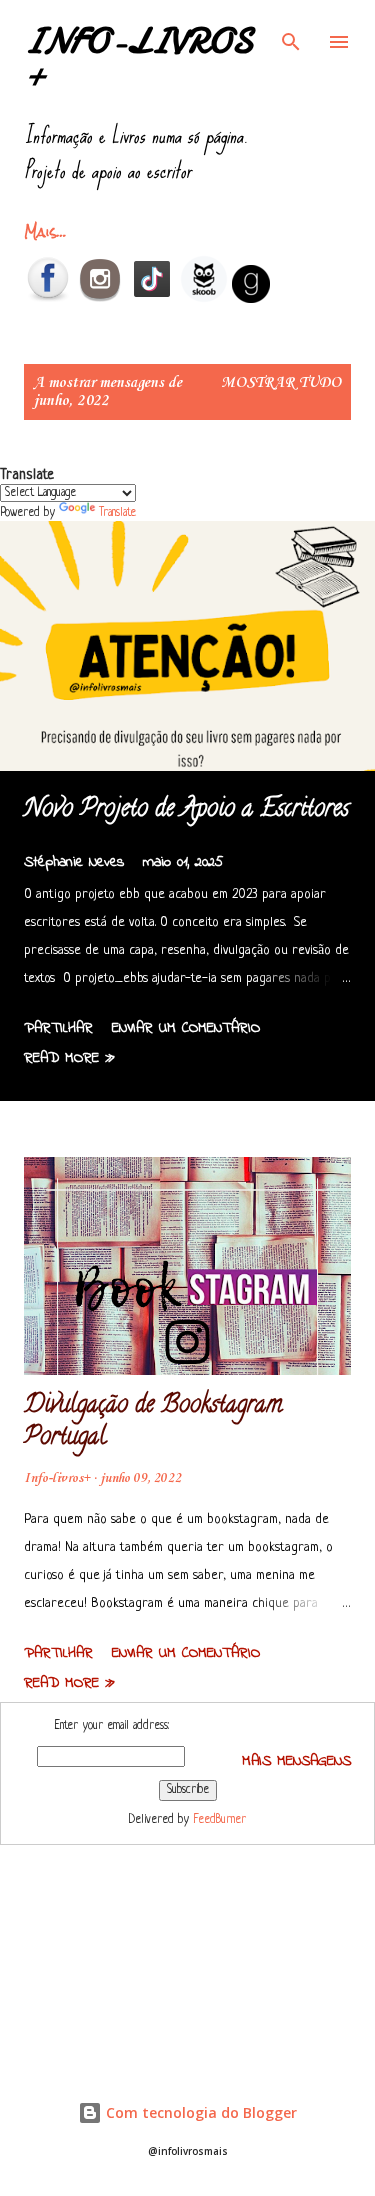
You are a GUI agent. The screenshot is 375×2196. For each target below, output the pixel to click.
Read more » (69, 1058)
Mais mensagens (296, 1761)
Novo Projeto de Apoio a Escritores (186, 810)
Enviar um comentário (186, 1028)
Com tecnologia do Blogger (199, 2112)
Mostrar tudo (281, 383)
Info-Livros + (138, 59)
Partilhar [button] (58, 1028)
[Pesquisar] (291, 36)
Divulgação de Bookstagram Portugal (153, 1422)
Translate (117, 513)
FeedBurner (219, 1820)
